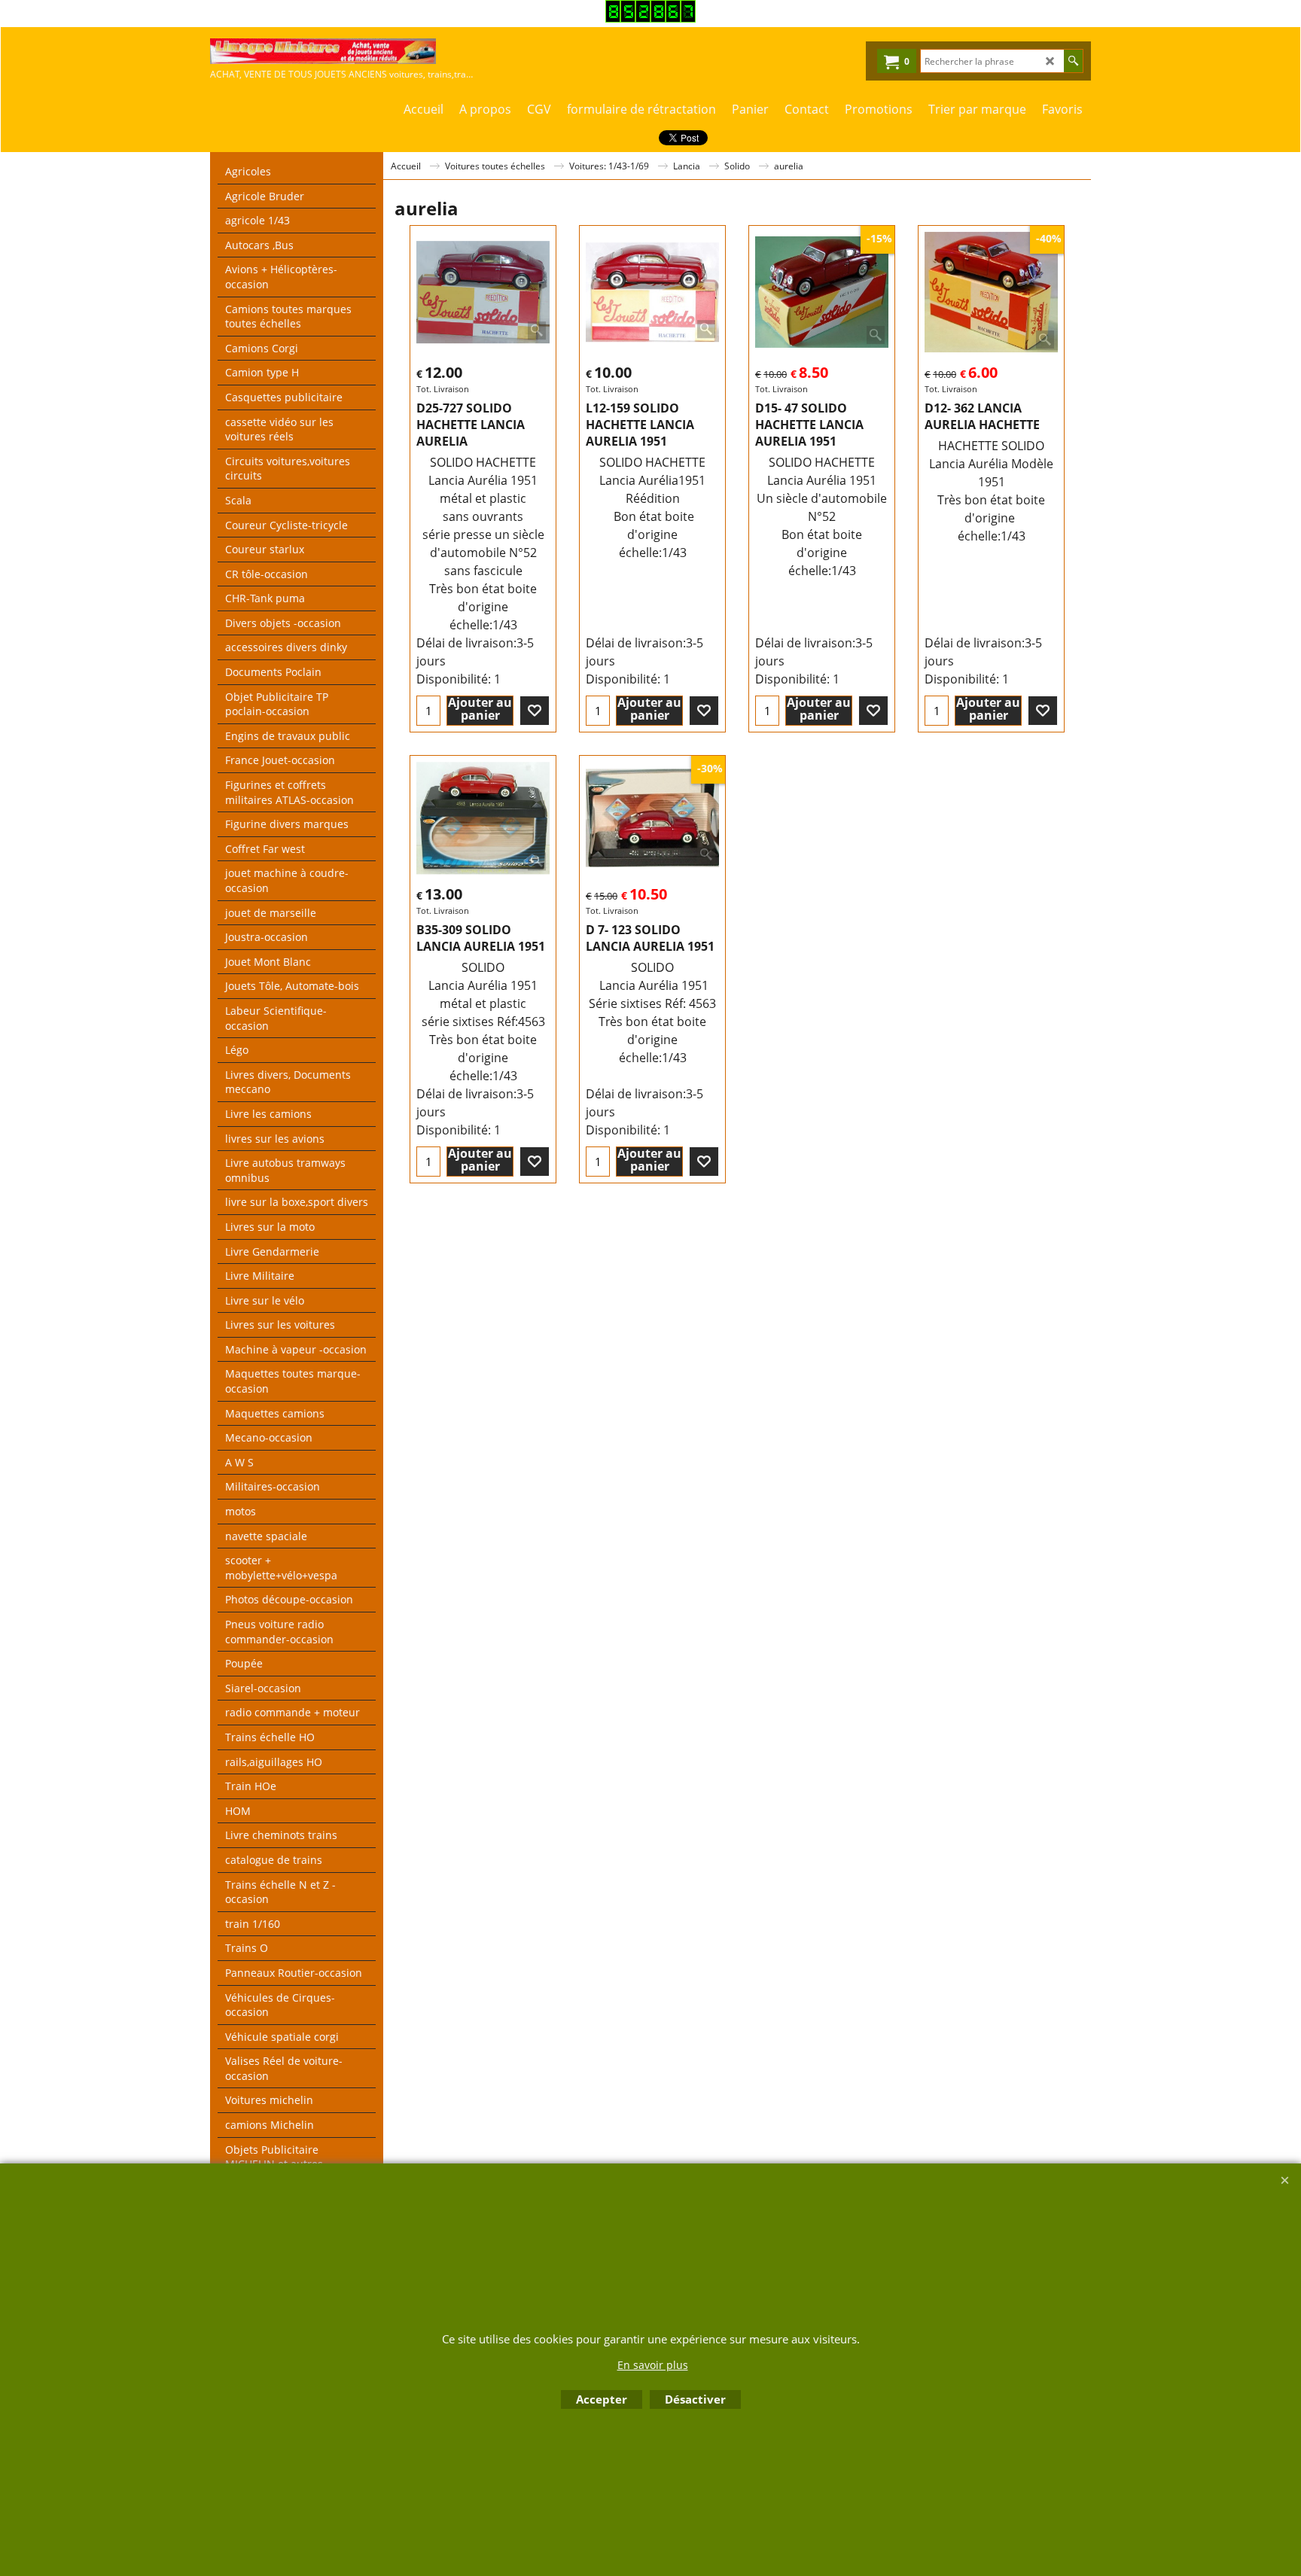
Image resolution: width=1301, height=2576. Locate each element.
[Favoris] (535, 711)
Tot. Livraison (443, 389)
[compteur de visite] (650, 18)
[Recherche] (1073, 61)
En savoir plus (653, 2365)
